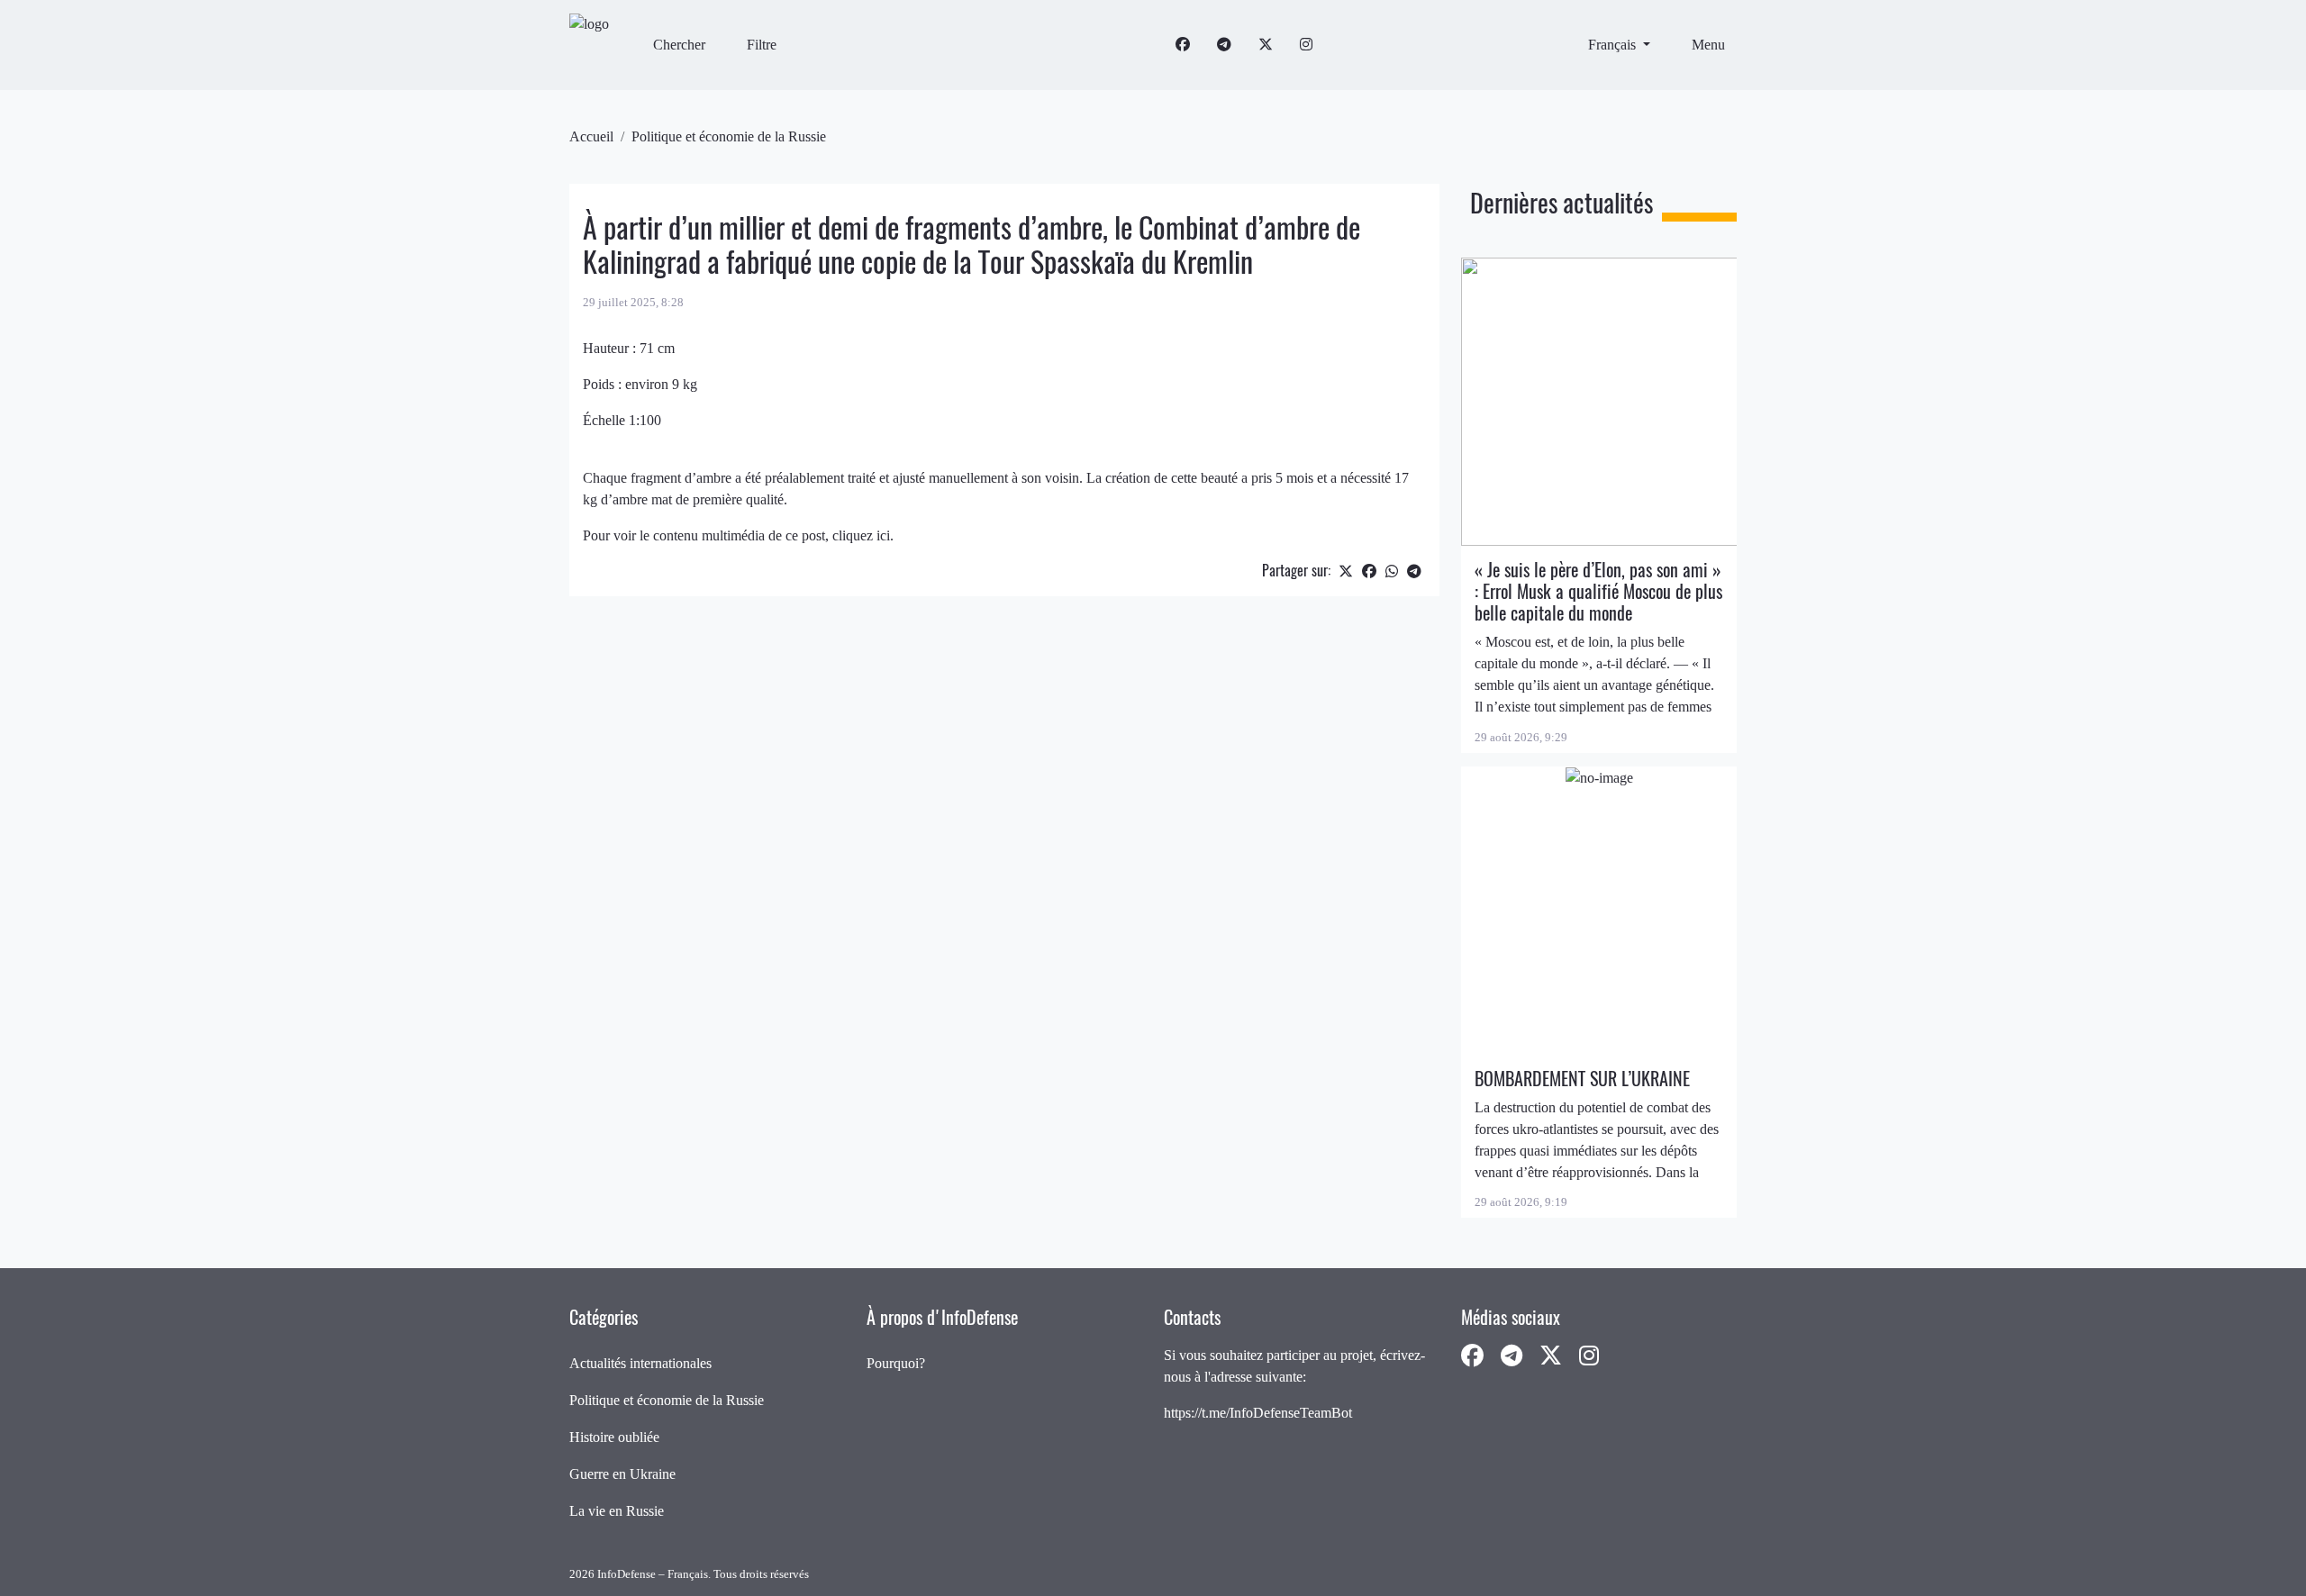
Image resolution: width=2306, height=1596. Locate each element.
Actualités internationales (640, 1363)
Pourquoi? (896, 1363)
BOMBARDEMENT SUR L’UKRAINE (1582, 1079)
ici (883, 535)
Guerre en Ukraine (622, 1474)
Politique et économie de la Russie (729, 136)
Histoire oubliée (614, 1437)
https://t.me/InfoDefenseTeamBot (1258, 1413)
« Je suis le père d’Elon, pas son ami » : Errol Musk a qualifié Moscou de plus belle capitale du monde (1598, 591)
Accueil (591, 136)
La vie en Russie (617, 1511)
